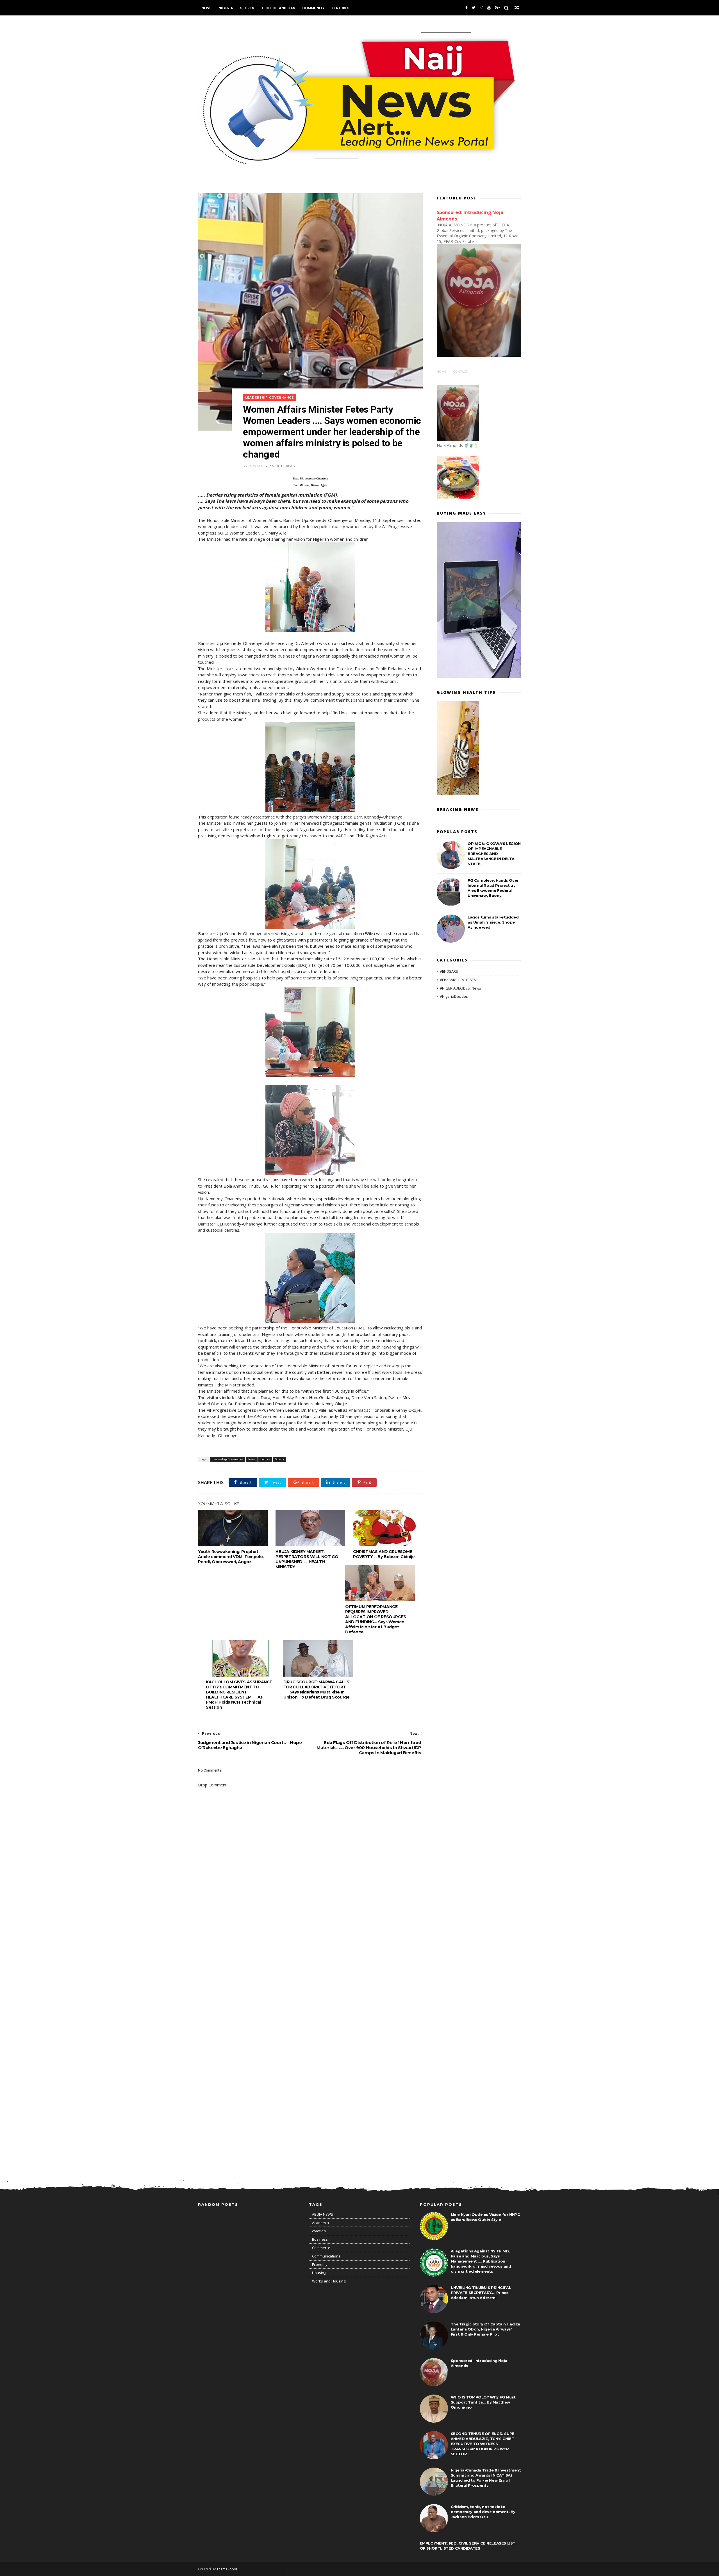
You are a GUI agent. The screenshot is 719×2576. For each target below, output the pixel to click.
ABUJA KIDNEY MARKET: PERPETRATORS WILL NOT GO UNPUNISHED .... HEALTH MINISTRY (307, 1559)
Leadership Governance (269, 398)
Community (313, 8)
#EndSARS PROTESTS (458, 980)
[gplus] (497, 8)
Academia (320, 2223)
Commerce (321, 2248)
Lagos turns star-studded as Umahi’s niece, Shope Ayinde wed (493, 922)
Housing (319, 2273)
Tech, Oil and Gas (278, 8)
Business (320, 2239)
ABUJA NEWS (323, 2214)
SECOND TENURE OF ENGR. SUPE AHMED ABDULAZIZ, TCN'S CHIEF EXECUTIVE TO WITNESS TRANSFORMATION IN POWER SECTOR (483, 2444)
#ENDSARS (449, 971)
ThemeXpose (227, 2569)
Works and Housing (329, 2281)
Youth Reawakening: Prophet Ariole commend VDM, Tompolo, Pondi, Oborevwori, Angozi (231, 1557)
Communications (326, 2256)
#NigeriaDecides (454, 996)
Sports (247, 8)
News (206, 8)
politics (265, 1459)
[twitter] (474, 8)
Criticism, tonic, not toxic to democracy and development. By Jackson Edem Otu (483, 2512)
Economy (320, 2264)
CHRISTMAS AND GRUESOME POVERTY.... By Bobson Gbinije (384, 1554)
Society (279, 1459)
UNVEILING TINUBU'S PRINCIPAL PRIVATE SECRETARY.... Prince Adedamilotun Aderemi (481, 2293)
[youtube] (489, 8)
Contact (460, 371)
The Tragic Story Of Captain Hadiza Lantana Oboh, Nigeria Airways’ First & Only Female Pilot (485, 2329)
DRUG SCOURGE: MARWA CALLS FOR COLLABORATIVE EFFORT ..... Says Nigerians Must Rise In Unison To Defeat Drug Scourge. (317, 1690)
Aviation (319, 2231)
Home (441, 371)
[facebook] (467, 8)
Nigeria (226, 8)
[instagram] (481, 8)
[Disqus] (310, 1947)
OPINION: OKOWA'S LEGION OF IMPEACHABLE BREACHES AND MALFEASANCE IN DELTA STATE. (494, 854)
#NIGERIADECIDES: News (460, 988)
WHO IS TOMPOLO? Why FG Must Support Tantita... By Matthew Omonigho (483, 2402)
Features (341, 8)
